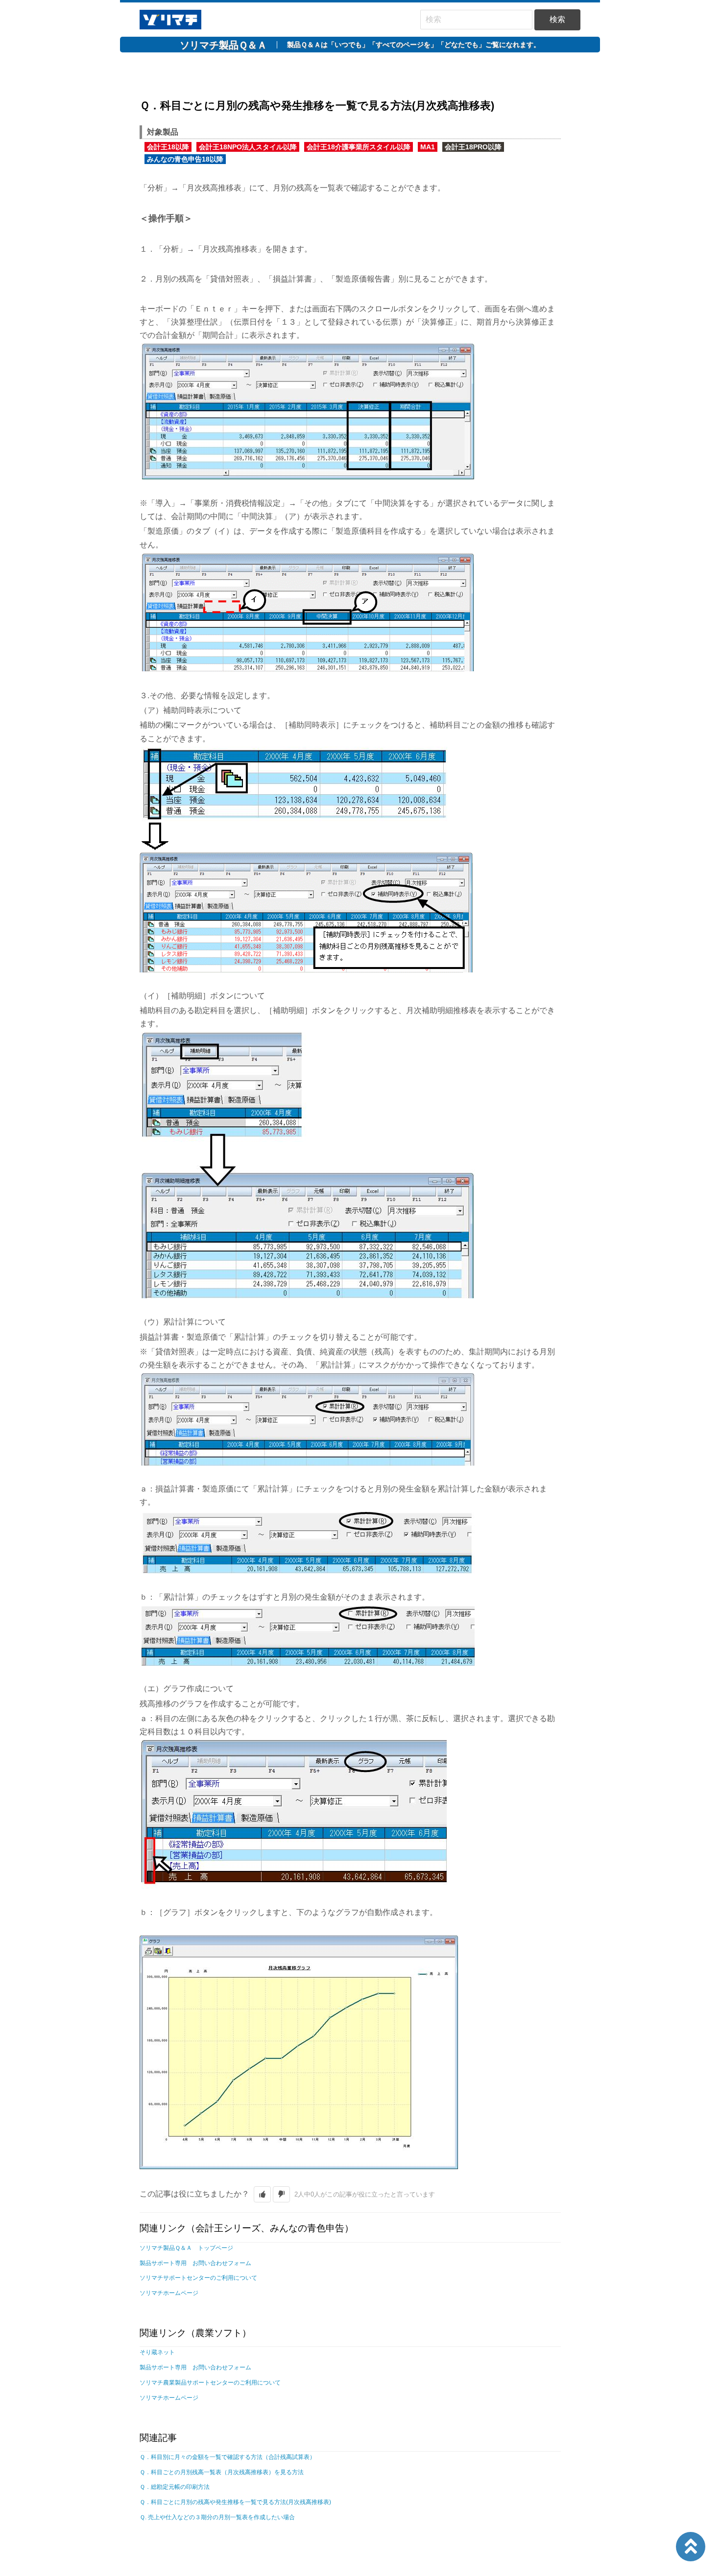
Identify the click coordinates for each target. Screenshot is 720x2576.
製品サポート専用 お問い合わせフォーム (195, 2263)
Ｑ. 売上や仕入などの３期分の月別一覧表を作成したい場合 (217, 2517)
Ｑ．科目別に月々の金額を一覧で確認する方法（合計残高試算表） (228, 2457)
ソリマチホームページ (169, 2293)
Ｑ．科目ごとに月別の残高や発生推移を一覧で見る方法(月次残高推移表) (235, 2502)
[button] (262, 2194)
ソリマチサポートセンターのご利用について (198, 2278)
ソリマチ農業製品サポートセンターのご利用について (210, 2383)
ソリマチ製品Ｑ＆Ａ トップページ (186, 2248)
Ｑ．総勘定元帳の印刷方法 (175, 2487)
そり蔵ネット (157, 2352)
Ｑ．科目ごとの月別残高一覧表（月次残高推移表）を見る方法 (222, 2472)
